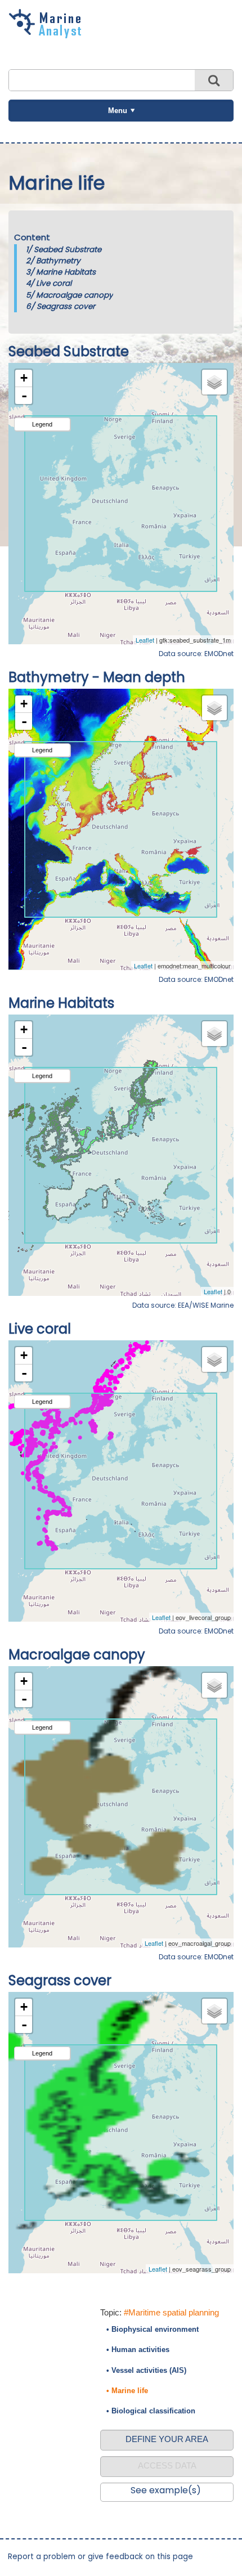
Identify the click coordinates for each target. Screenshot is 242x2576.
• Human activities (138, 2350)
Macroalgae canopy (75, 295)
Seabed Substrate (68, 250)
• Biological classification (151, 2411)
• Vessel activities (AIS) (146, 2370)
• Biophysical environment (153, 2329)
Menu (118, 111)
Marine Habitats (66, 272)
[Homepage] (48, 34)
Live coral (54, 283)
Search (214, 80)
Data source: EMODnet (196, 654)
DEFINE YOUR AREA (167, 2439)
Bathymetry (58, 261)
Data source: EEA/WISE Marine (183, 1305)
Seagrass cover (66, 306)
